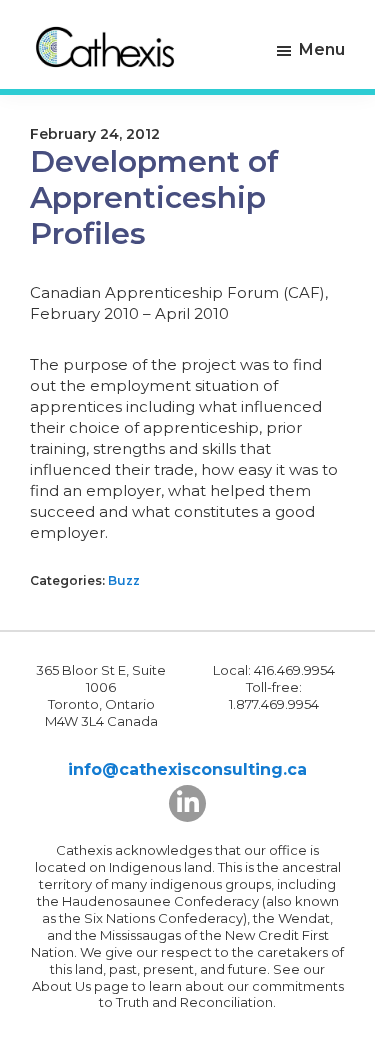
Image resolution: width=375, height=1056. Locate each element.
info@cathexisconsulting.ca (187, 769)
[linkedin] (187, 803)
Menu (322, 49)
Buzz (124, 580)
